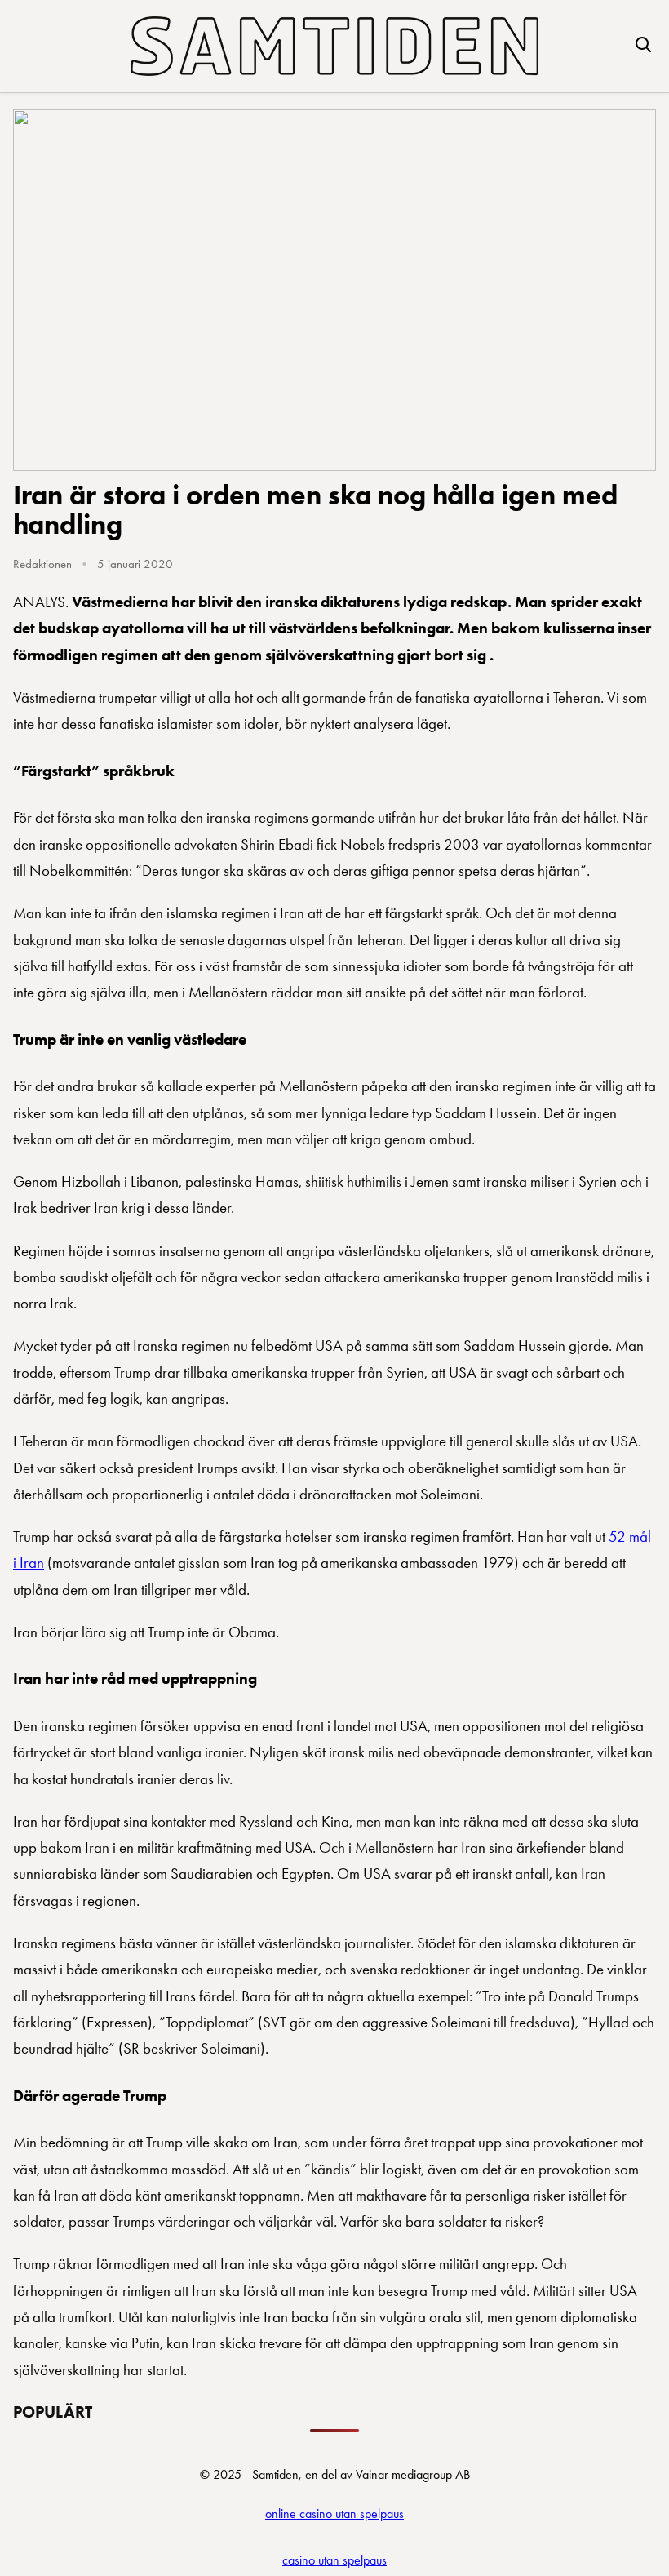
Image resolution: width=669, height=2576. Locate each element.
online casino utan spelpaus (334, 2514)
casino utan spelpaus (334, 2560)
